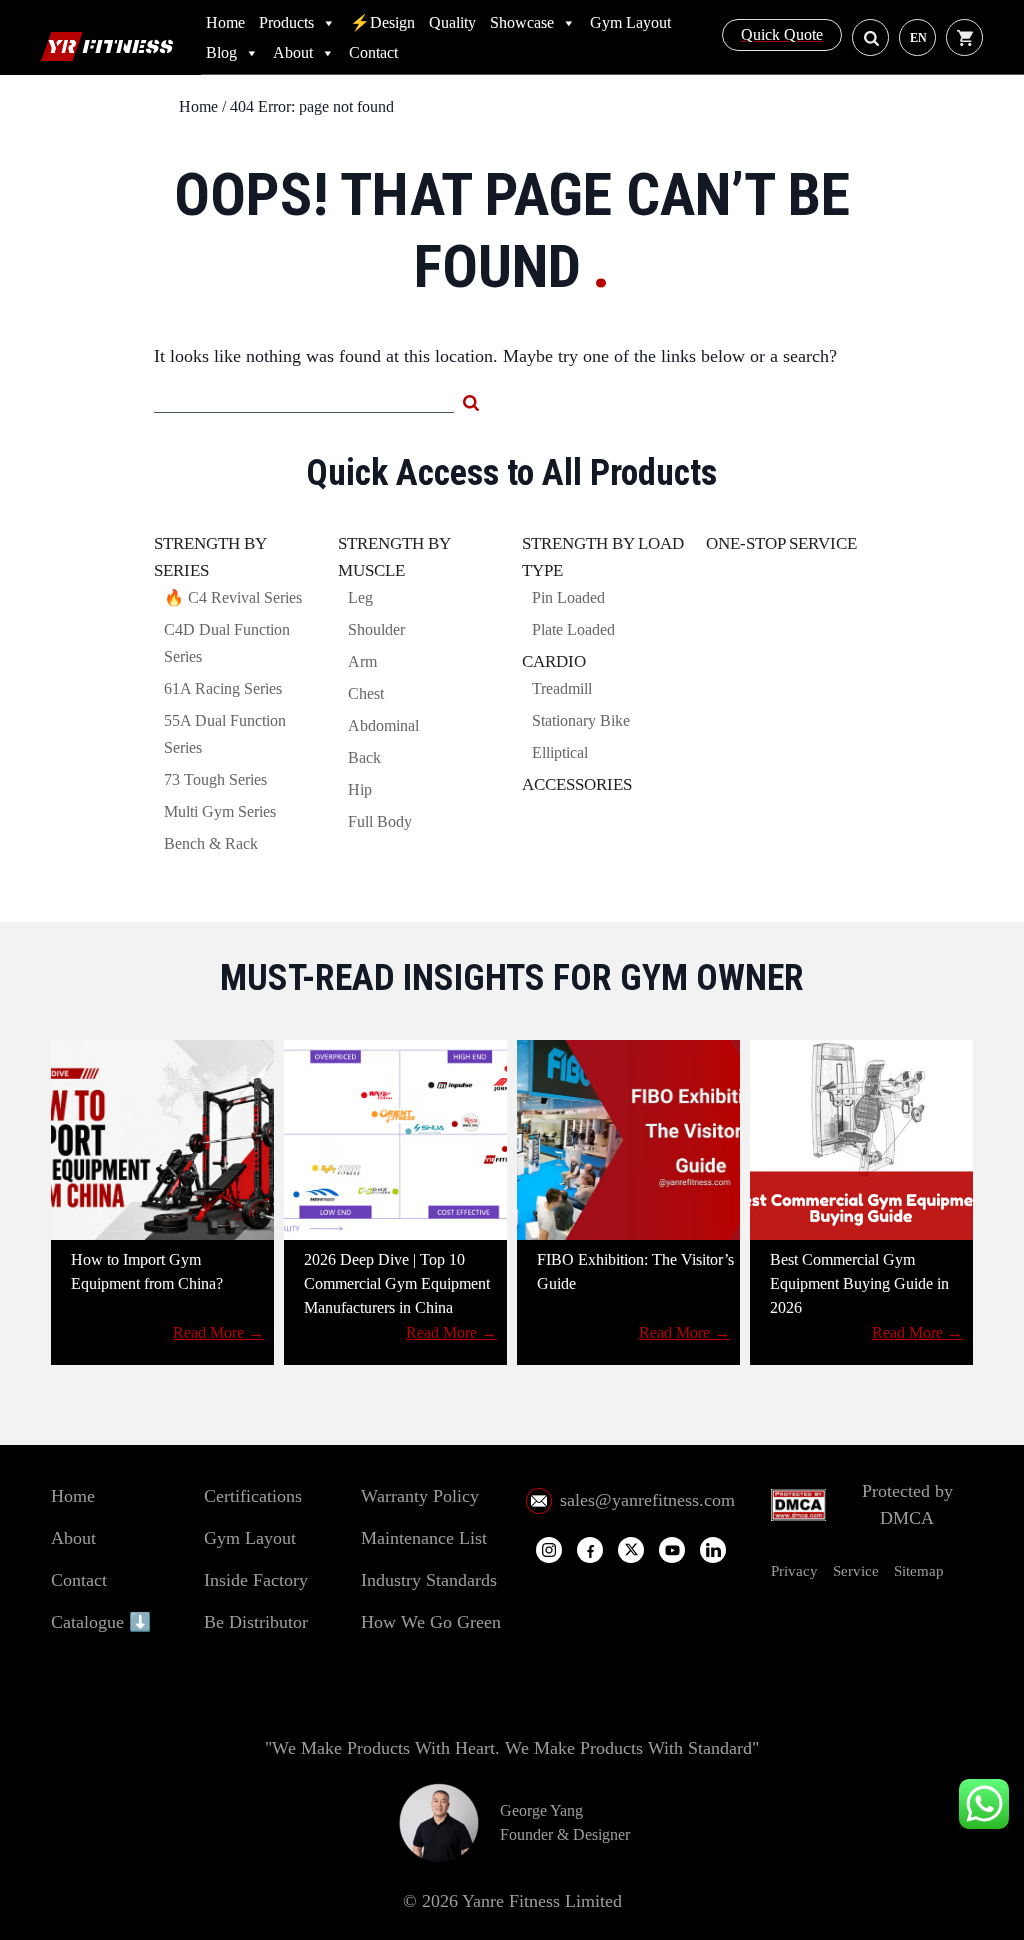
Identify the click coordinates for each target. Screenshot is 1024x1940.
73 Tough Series (215, 779)
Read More (218, 1332)
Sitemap (919, 1571)
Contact (373, 52)
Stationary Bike (581, 720)
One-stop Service (781, 543)
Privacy (794, 1571)
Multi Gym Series (220, 811)
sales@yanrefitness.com (647, 1500)
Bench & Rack (211, 843)
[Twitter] (631, 1549)
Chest (366, 693)
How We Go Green (431, 1622)
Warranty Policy (420, 1496)
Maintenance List (424, 1538)
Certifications (253, 1496)
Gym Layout (630, 22)
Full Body (380, 821)
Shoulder (376, 629)
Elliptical (560, 752)
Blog (221, 52)
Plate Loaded (573, 629)
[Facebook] (590, 1551)
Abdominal (383, 725)
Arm (362, 661)
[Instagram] (549, 1550)
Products (286, 22)
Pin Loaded (568, 597)
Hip (360, 789)
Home (225, 22)
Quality (452, 22)
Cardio (554, 661)
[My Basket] (969, 38)
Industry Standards (429, 1580)
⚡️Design (382, 22)
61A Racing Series (223, 688)
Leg (360, 597)
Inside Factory (256, 1580)
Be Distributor (256, 1622)
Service (856, 1571)
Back (364, 757)
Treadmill (562, 688)
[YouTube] (672, 1550)
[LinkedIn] (713, 1550)
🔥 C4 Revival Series (233, 597)
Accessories (577, 784)
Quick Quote (782, 34)
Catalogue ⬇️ (101, 1622)
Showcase (522, 22)
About (293, 52)
